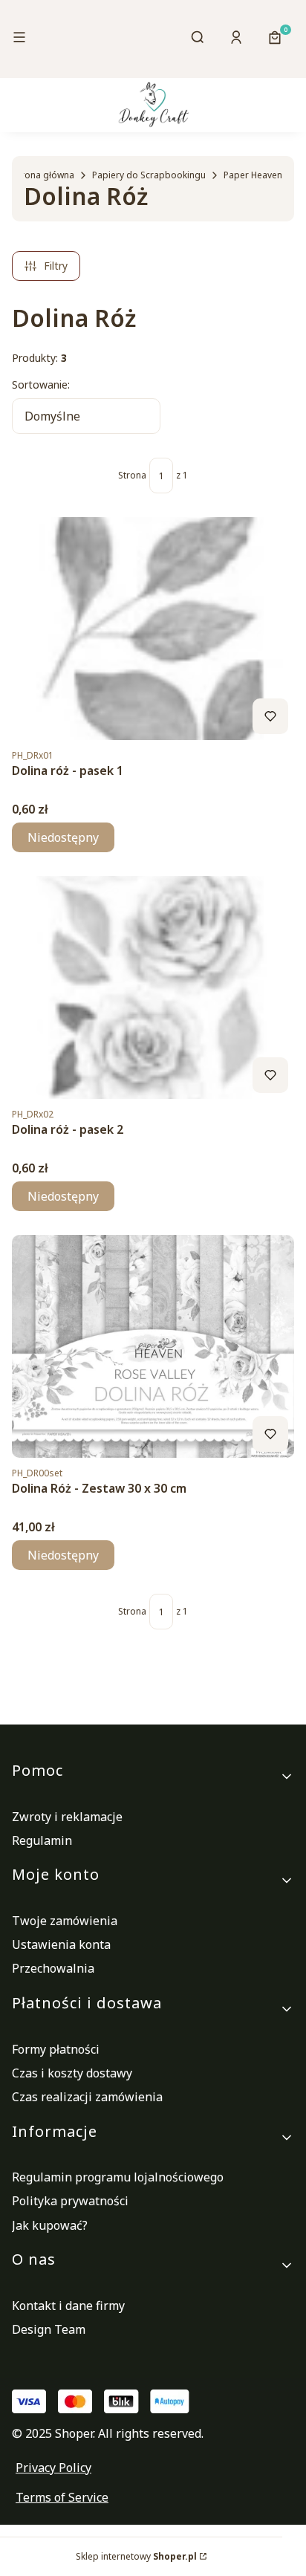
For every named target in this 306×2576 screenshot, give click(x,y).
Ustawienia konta (61, 1944)
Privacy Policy (53, 2468)
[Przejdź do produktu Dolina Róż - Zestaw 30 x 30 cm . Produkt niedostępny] (153, 1346)
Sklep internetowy (136, 2556)
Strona (132, 475)
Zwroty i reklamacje (67, 1817)
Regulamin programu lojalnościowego (118, 2177)
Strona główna (43, 175)
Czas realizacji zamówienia (87, 2097)
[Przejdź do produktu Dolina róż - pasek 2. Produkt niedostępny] (153, 987)
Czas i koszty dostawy (72, 2073)
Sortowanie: (41, 385)
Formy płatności (56, 2049)
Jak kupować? (50, 2225)
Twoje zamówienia (65, 1921)
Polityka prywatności (70, 2201)
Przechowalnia (53, 1968)
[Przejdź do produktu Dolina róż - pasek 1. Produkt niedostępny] (153, 629)
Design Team (49, 2329)
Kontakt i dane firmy (68, 2306)
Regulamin (42, 1840)
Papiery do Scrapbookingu (149, 175)
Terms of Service (62, 2497)
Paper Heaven (253, 175)
